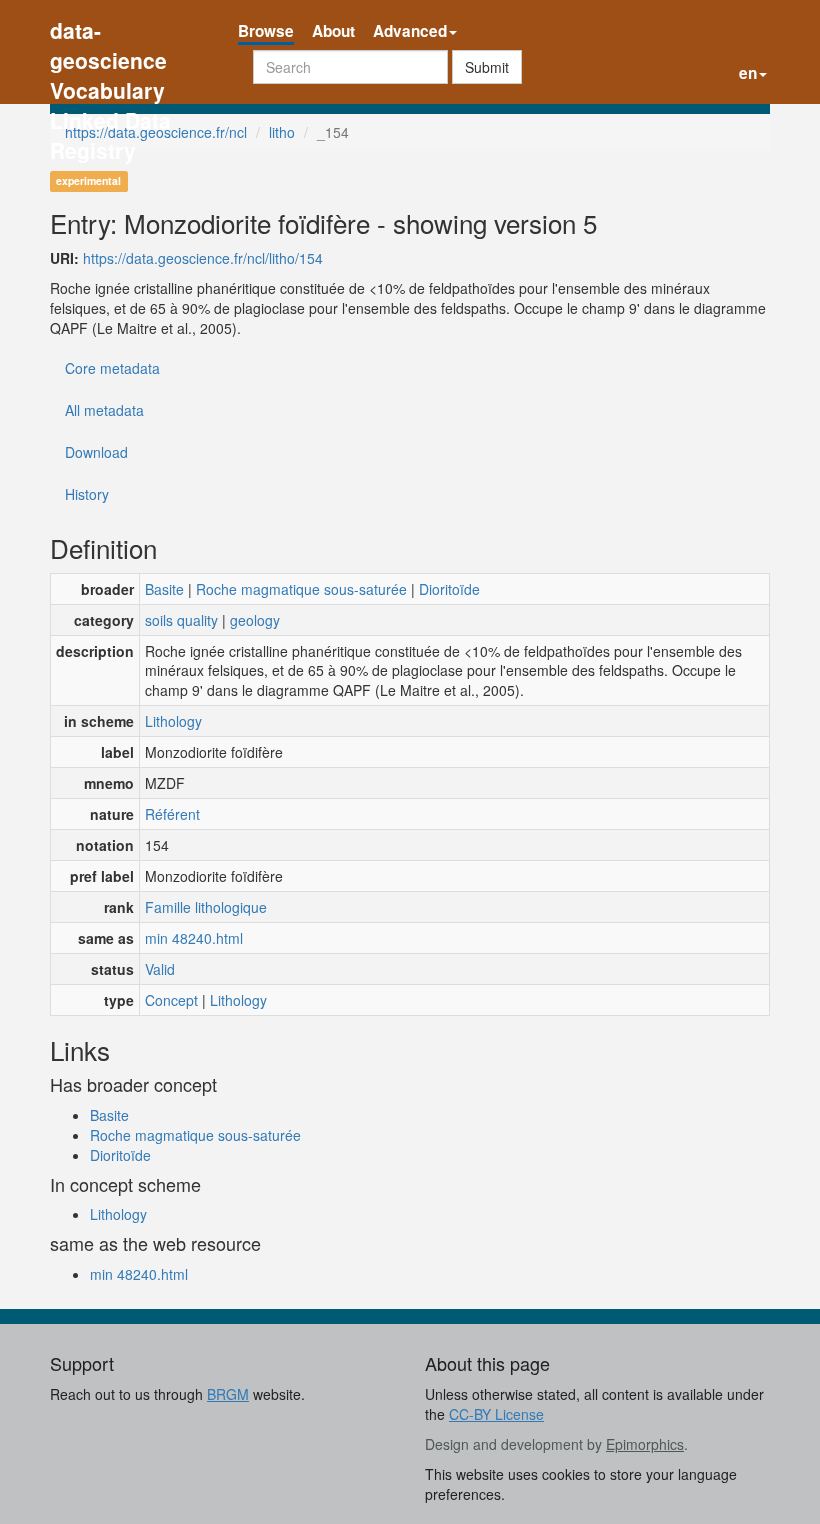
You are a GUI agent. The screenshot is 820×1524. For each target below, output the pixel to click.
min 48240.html (194, 938)
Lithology (173, 721)
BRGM (228, 1394)
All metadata (104, 410)
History (87, 494)
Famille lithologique (206, 907)
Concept (171, 1000)
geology (255, 620)
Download (96, 452)
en (748, 73)
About (333, 31)
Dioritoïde (449, 589)
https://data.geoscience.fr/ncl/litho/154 (203, 258)
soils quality (181, 620)
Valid (160, 969)
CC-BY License (496, 1414)
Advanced (410, 31)
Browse (266, 31)
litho (282, 132)
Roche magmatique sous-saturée (301, 589)
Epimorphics (645, 1444)
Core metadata (112, 368)
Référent (172, 814)
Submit (487, 67)
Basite (164, 589)
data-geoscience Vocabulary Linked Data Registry (110, 32)
